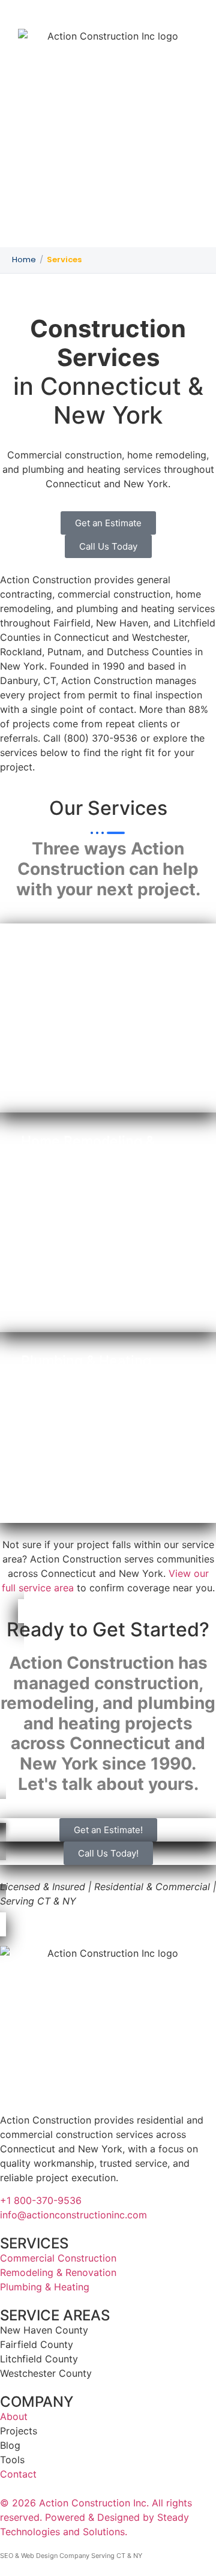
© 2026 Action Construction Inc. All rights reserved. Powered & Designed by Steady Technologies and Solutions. (96, 2517)
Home (24, 260)
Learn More (61, 1079)
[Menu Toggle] (108, 228)
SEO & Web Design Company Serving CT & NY (71, 2556)
